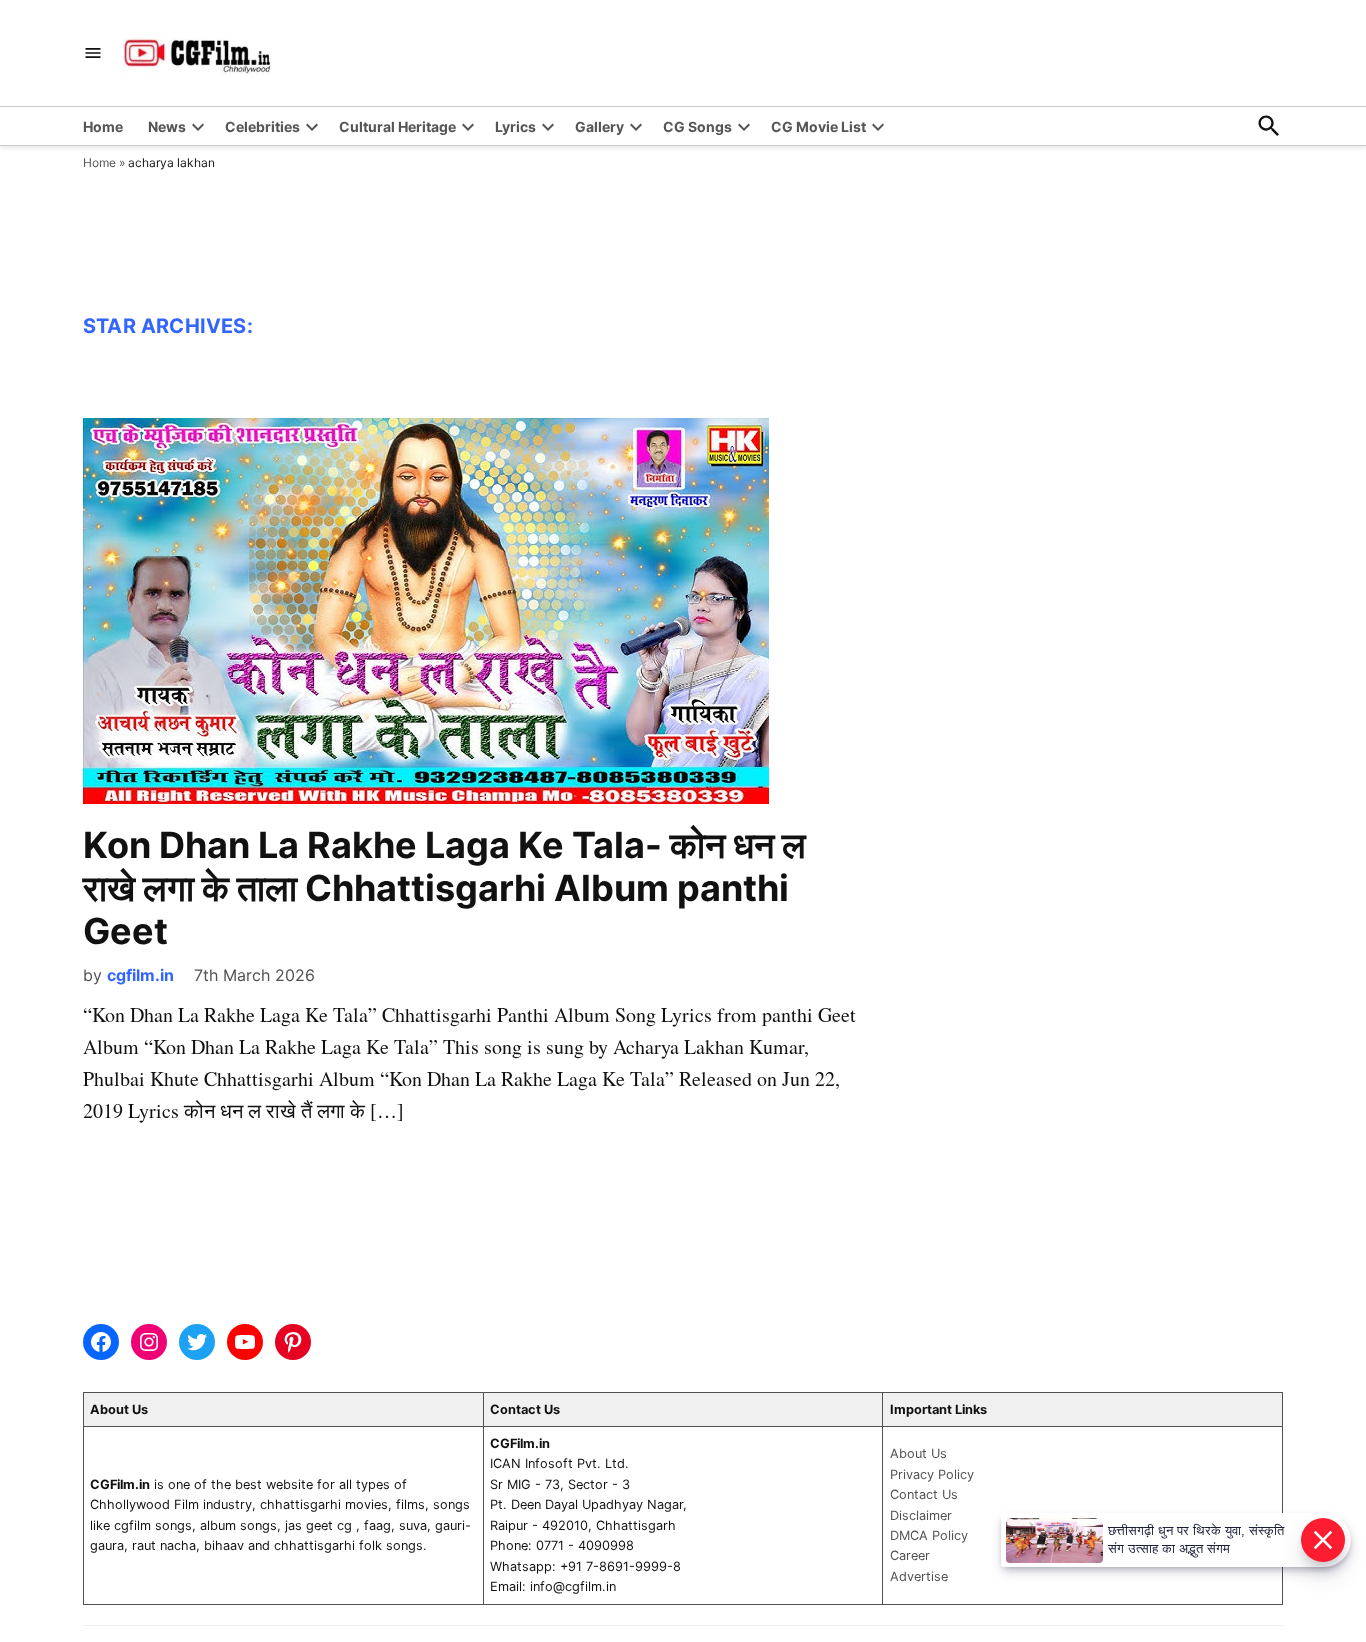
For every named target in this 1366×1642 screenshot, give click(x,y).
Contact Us (924, 1494)
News (167, 126)
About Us (918, 1453)
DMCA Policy (929, 1535)
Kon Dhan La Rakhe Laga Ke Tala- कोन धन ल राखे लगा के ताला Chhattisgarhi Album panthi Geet (444, 888)
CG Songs (697, 126)
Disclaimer (921, 1515)
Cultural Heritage (397, 126)
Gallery (599, 126)
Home (103, 126)
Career (910, 1555)
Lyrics (515, 126)
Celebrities (262, 126)
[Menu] (93, 53)
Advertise (919, 1576)
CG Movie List (818, 126)
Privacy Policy (932, 1474)
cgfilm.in (140, 975)
